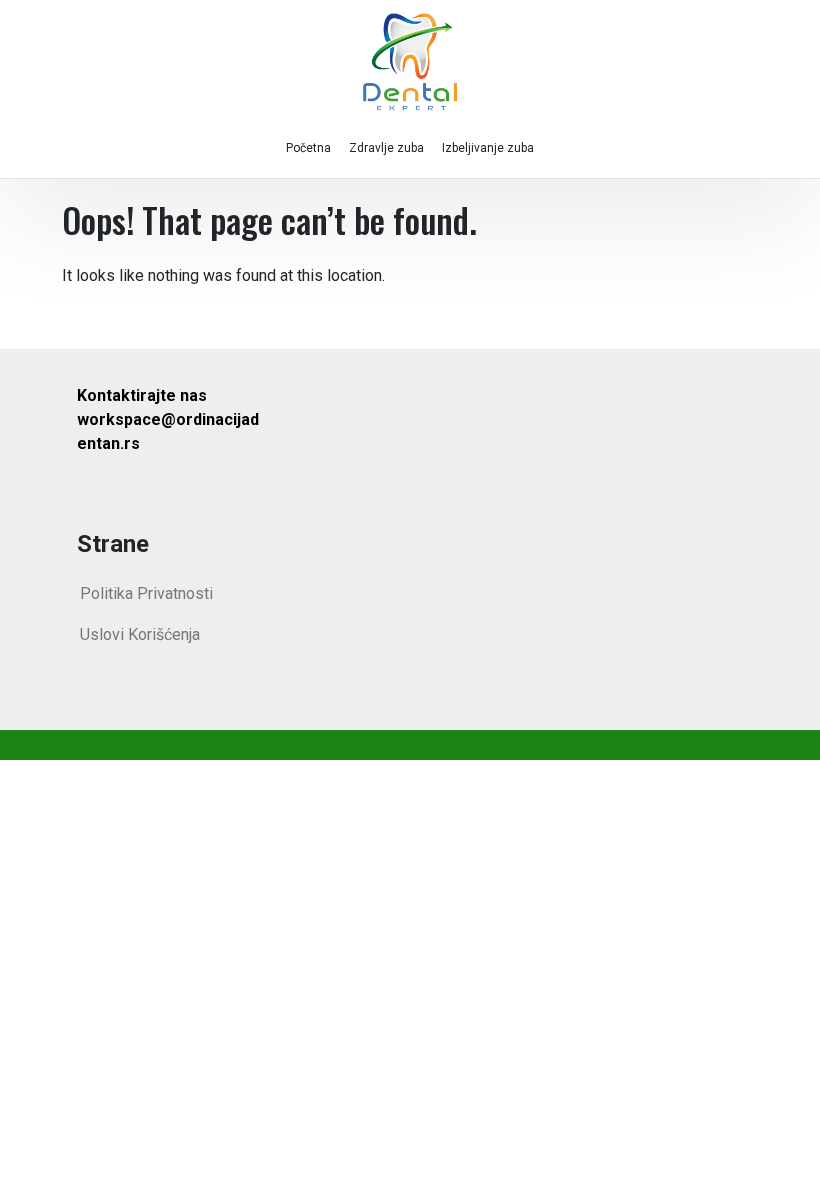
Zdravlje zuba (386, 148)
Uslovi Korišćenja (140, 634)
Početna (308, 148)
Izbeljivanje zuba (488, 148)
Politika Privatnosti (146, 593)
